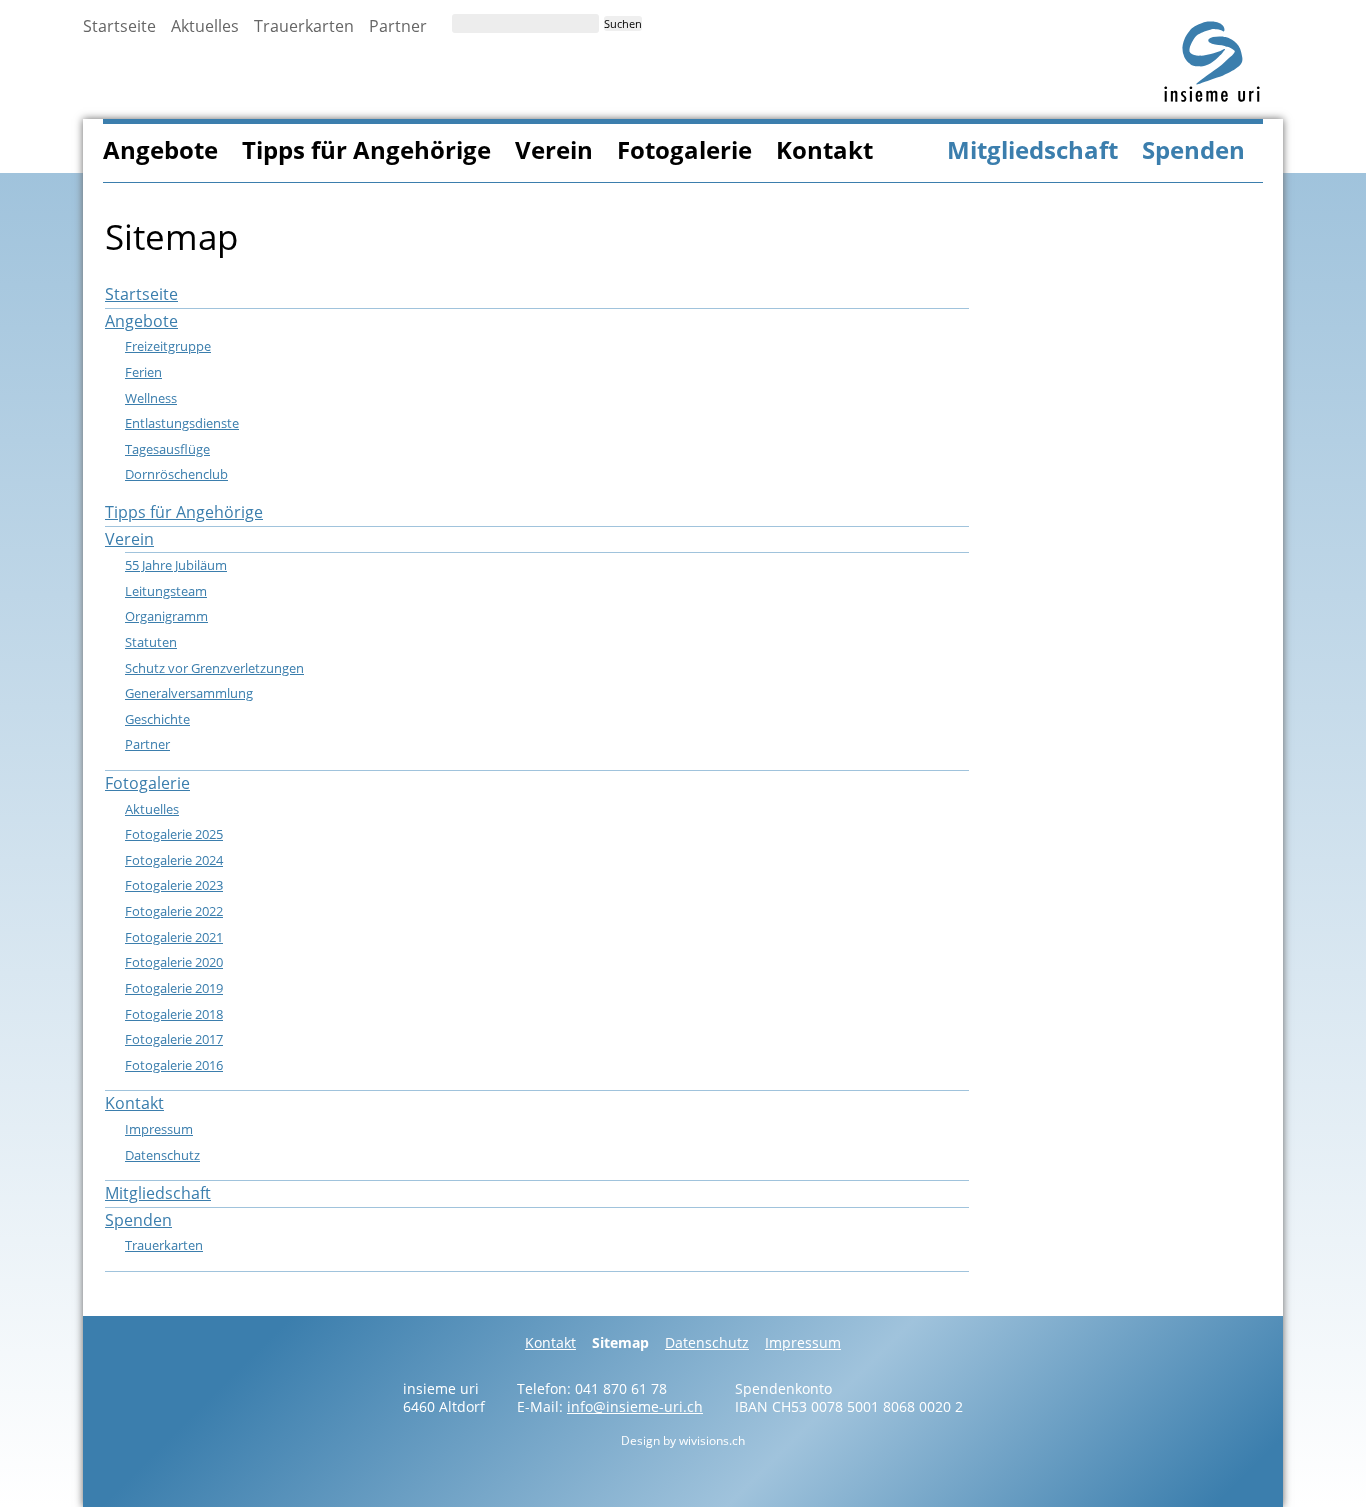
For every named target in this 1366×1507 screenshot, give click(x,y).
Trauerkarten (304, 26)
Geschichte (157, 719)
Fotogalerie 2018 (174, 1014)
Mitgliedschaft (1032, 149)
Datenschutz (162, 1155)
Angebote (160, 149)
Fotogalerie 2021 (174, 937)
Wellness (151, 398)
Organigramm (166, 616)
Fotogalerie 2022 (174, 911)
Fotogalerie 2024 (174, 860)
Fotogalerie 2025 (174, 834)
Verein (554, 149)
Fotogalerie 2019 (174, 988)
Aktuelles (205, 26)
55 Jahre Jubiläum (176, 565)
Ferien (143, 372)
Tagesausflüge (167, 449)
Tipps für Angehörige (366, 149)
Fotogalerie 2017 (174, 1039)
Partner (398, 26)
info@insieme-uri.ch (635, 1406)
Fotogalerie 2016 (174, 1065)
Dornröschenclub (176, 474)
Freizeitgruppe (168, 346)
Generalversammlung (189, 693)
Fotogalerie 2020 (174, 962)
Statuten (151, 642)
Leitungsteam (166, 591)
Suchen (623, 23)
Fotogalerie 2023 (174, 885)
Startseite (119, 26)
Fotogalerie (684, 149)
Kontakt (824, 149)
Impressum (159, 1129)
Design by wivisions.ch (683, 1440)
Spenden (1193, 149)
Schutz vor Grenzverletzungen (214, 668)
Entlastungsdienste (182, 423)
